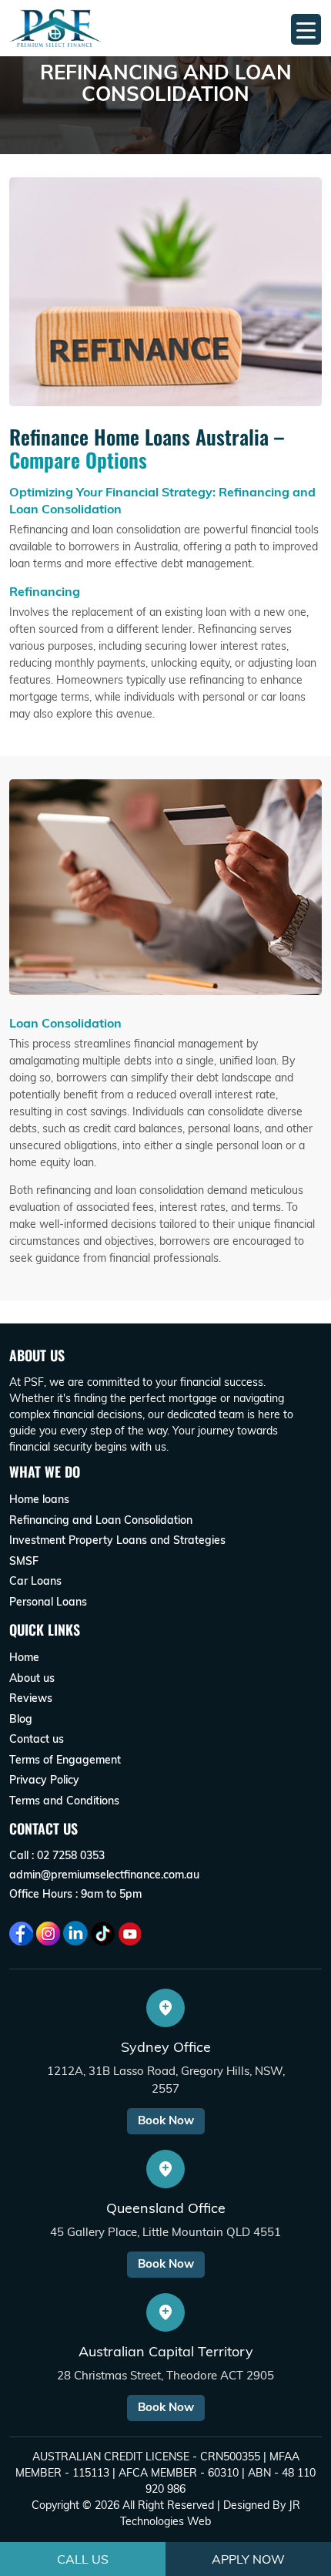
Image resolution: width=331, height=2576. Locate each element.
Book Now (166, 2120)
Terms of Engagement (65, 1760)
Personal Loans (48, 1602)
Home (24, 1657)
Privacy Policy (44, 1780)
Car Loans (35, 1581)
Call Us (83, 2559)
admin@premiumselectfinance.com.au (104, 1875)
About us (32, 1678)
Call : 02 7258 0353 (57, 1855)
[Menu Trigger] (306, 29)
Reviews (31, 1698)
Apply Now (248, 2559)
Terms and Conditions (64, 1801)
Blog (21, 1719)
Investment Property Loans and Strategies (117, 1540)
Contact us (37, 1739)
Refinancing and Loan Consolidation (101, 1520)
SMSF (24, 1561)
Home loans (39, 1499)
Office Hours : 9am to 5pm (75, 1894)
